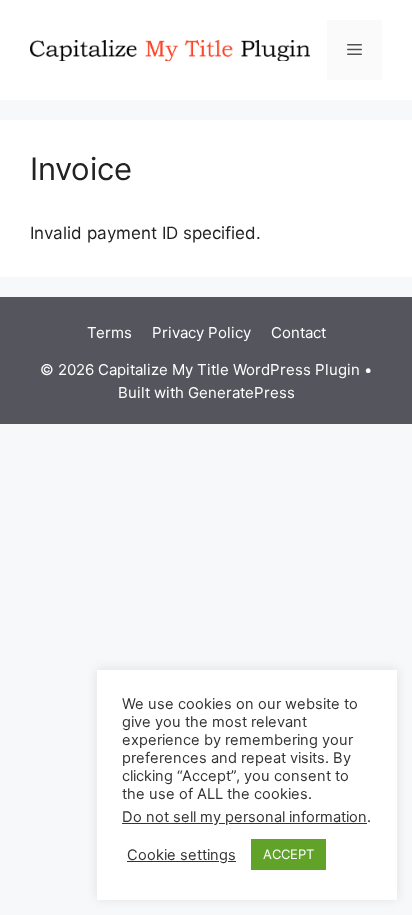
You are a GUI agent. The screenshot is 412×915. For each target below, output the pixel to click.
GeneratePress (241, 392)
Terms (109, 332)
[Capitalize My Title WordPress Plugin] (170, 49)
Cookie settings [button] (181, 855)
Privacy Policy (201, 332)
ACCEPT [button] (288, 854)
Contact (298, 332)
